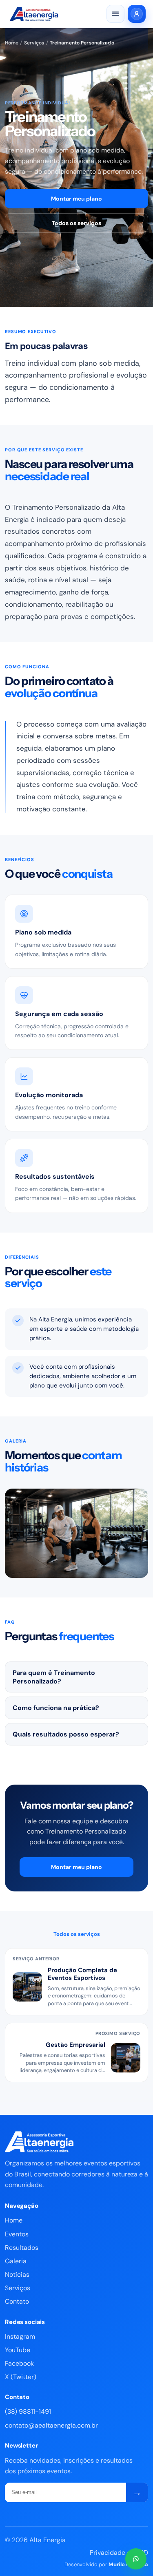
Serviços (34, 43)
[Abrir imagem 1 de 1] (76, 1533)
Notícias (17, 2274)
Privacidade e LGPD (119, 2553)
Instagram (20, 2336)
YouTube (18, 2350)
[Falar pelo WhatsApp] (136, 2559)
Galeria (16, 2261)
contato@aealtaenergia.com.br (51, 2425)
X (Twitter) (21, 2377)
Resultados (22, 2248)
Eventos (17, 2234)
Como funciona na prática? (56, 1708)
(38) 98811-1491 (28, 2411)
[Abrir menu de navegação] (115, 14)
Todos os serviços (76, 223)
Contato (17, 2301)
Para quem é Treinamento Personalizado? (54, 1677)
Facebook (19, 2363)
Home (12, 43)
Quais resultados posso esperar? (66, 1734)
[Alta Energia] (40, 14)
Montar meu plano (76, 199)
